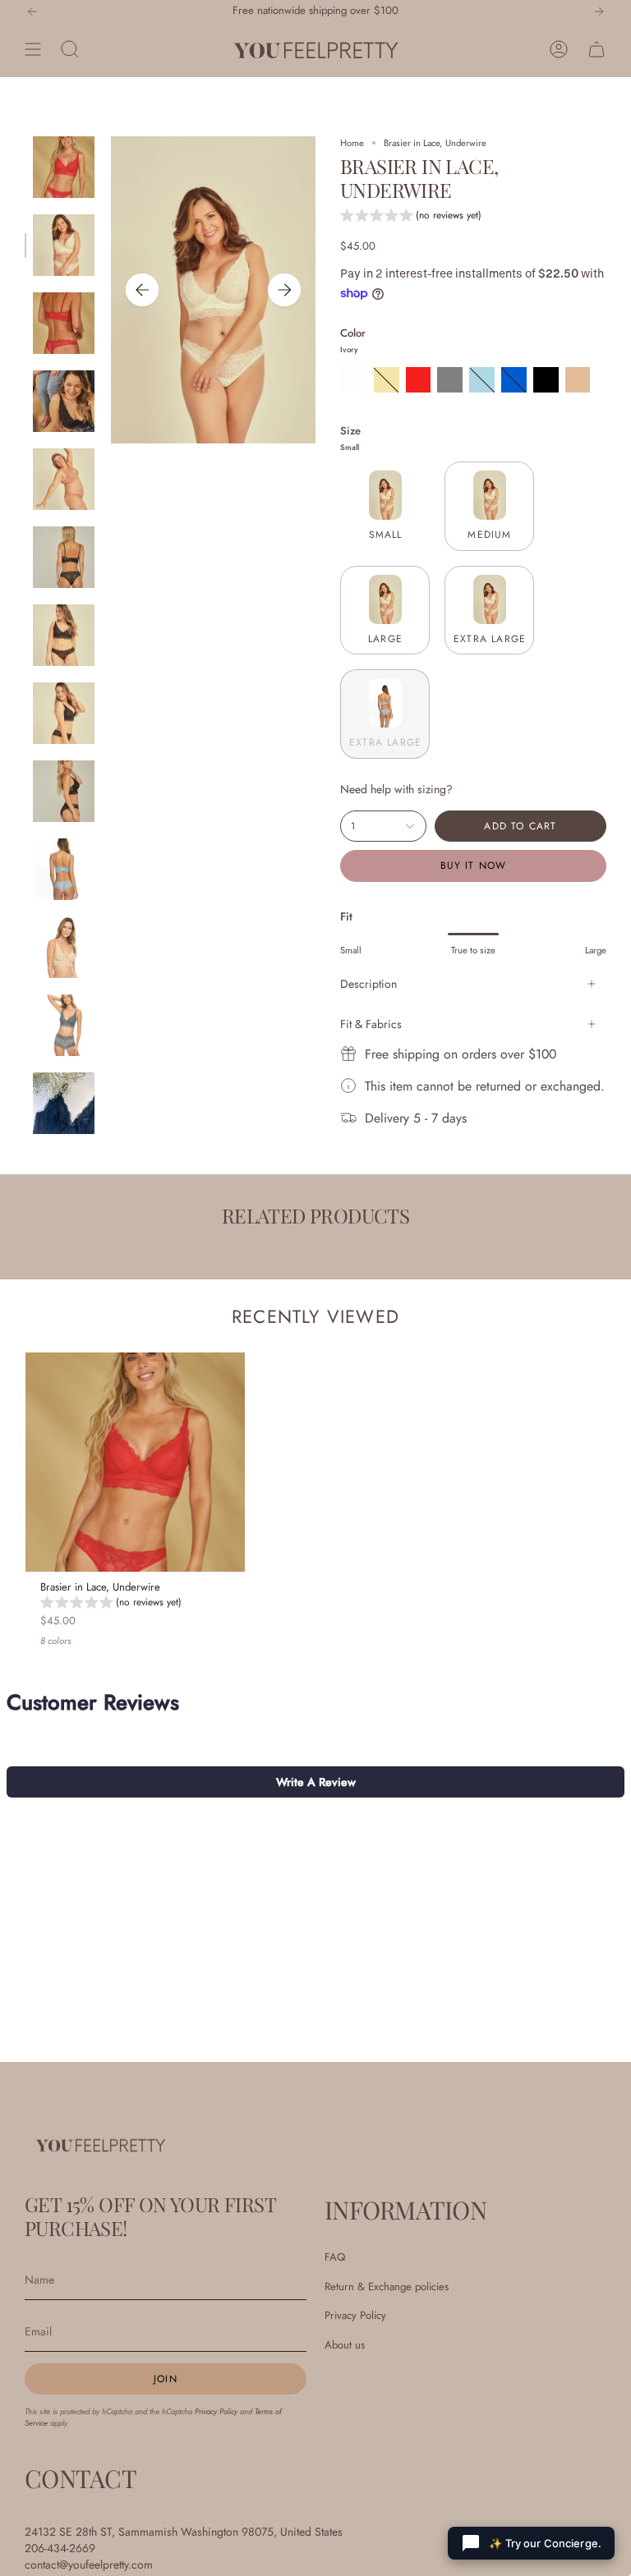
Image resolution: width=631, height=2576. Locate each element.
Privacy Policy (216, 2412)
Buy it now (474, 866)
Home (352, 143)
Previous (142, 290)
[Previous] (32, 11)
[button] (411, 217)
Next (284, 290)
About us (345, 2345)
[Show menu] (33, 50)
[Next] (599, 11)
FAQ (335, 2257)
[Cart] (596, 50)
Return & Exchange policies (387, 2287)
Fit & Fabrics (371, 1024)
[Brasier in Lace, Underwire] (135, 1462)
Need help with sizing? (396, 789)
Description (368, 984)
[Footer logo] (101, 2145)
